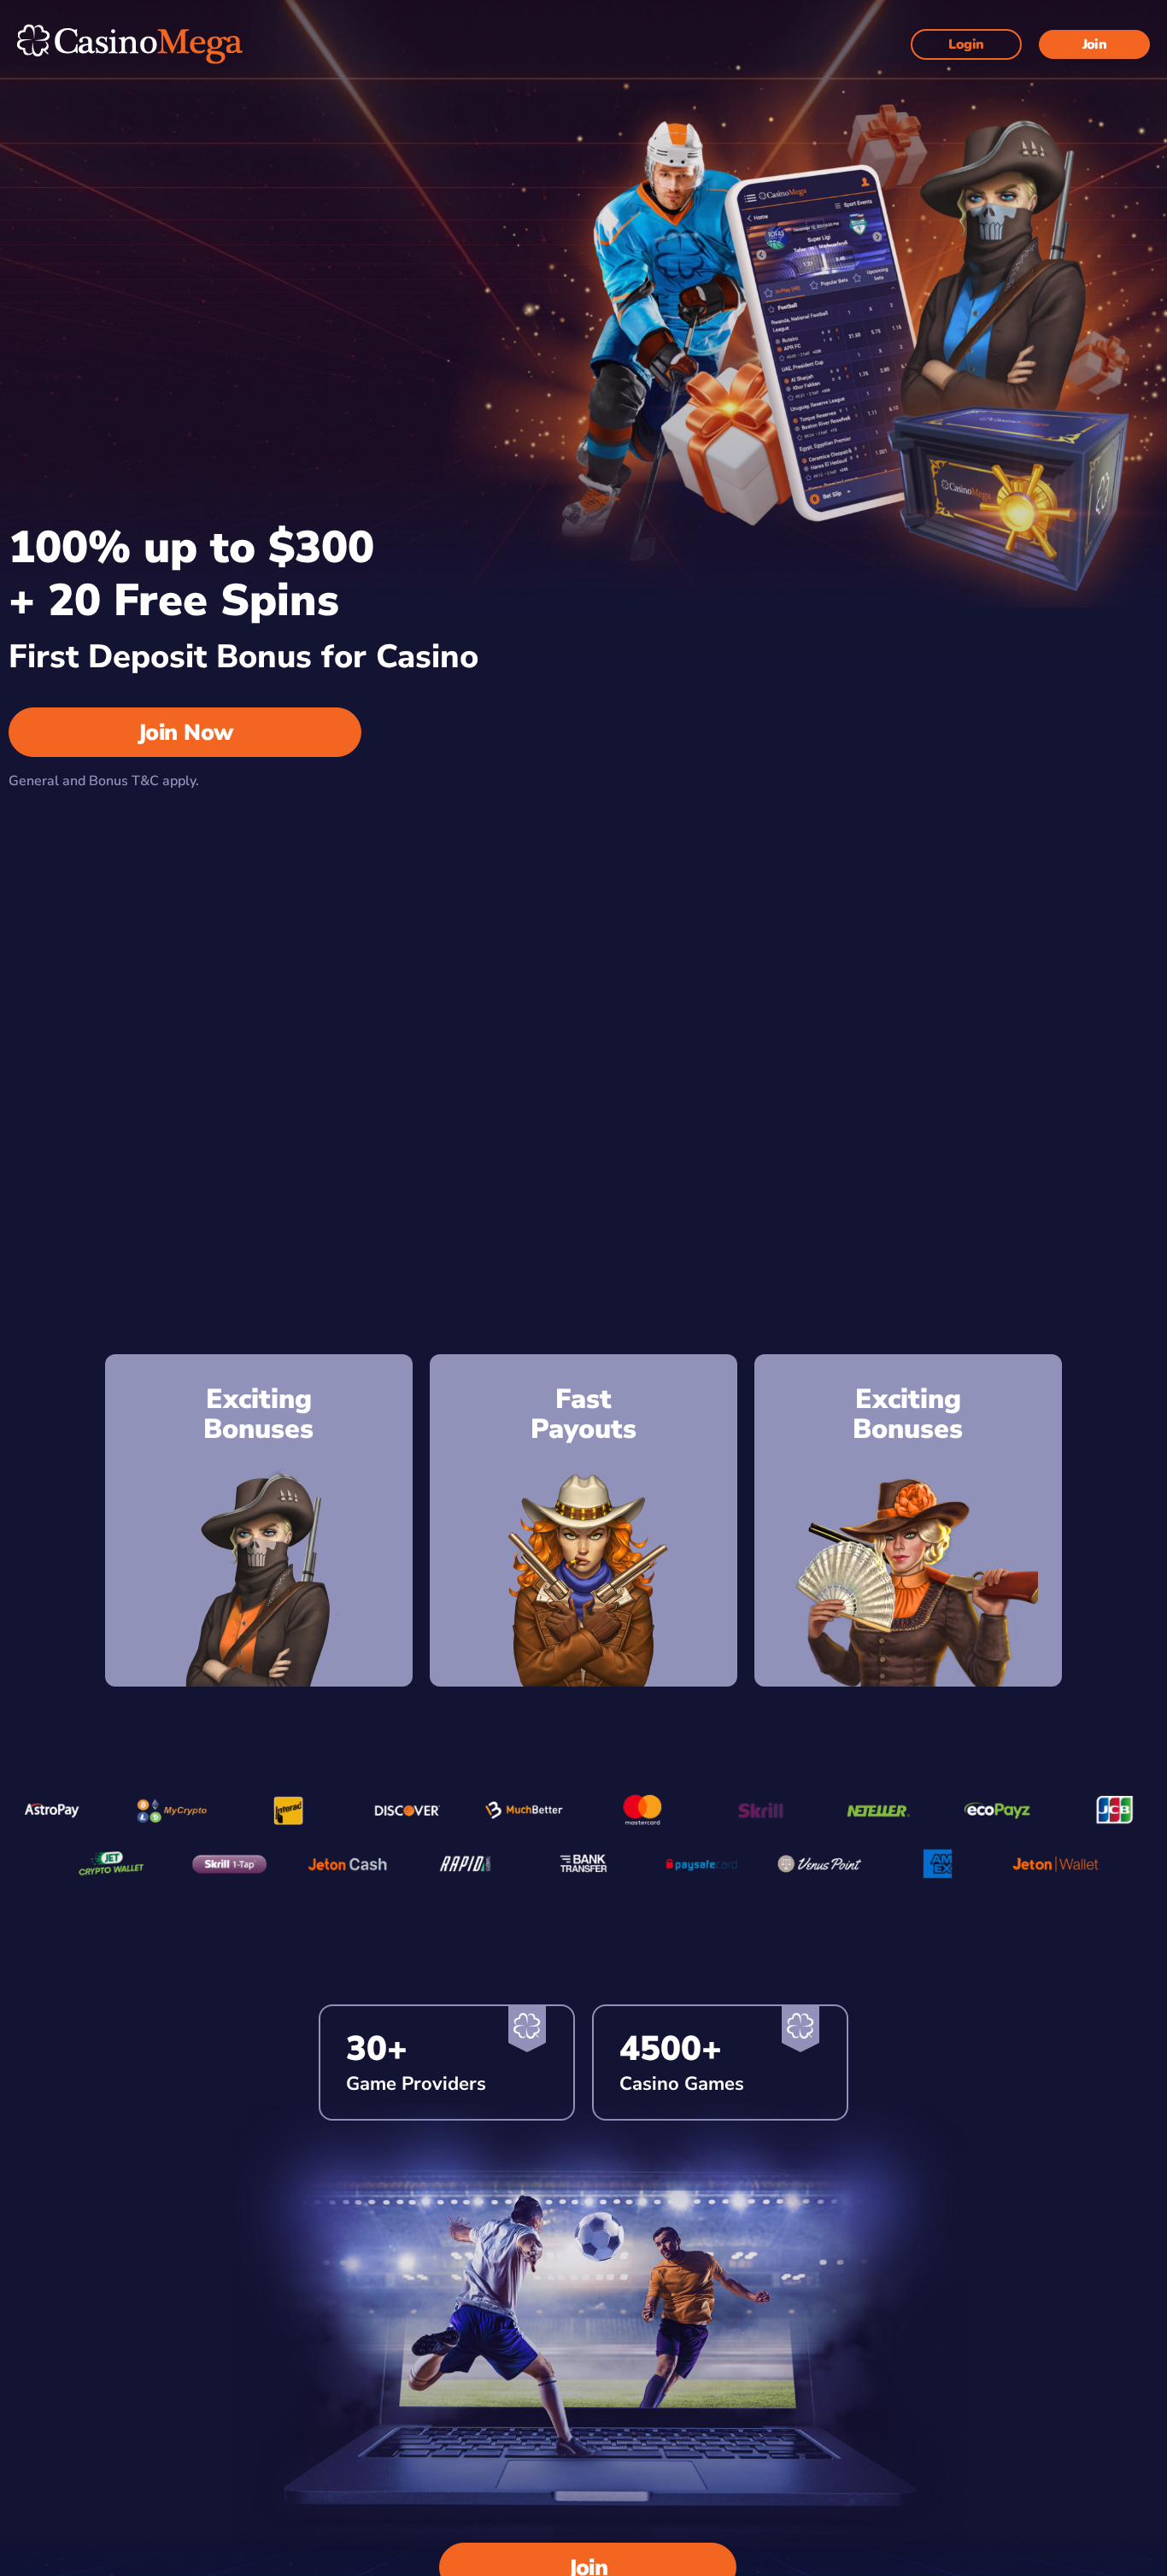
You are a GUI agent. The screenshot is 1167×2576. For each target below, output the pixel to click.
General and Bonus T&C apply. (104, 781)
